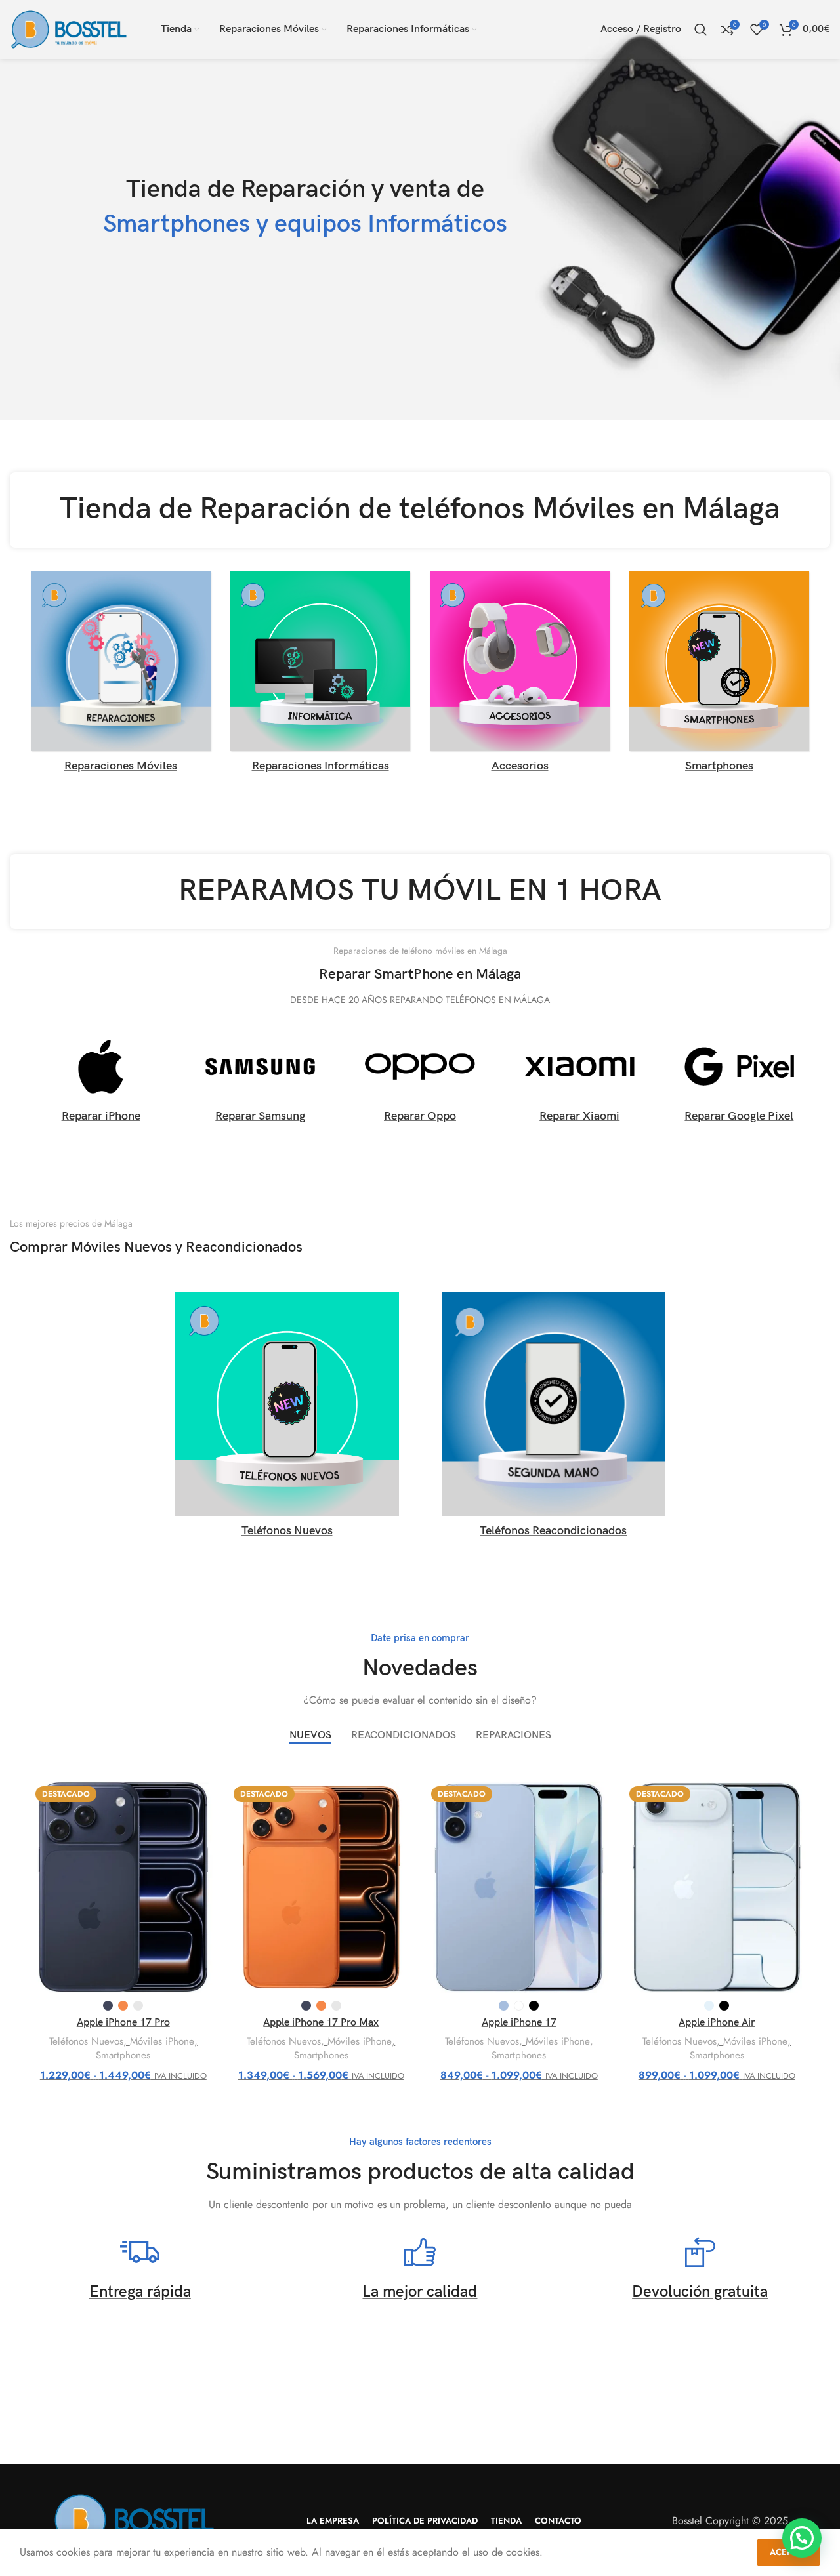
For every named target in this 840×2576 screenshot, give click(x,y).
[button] (802, 2538)
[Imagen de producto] (123, 1887)
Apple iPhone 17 (519, 2023)
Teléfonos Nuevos (86, 2042)
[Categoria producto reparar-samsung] (260, 1081)
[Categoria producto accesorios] (520, 676)
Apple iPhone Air (717, 2023)
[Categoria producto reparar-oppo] (420, 1081)
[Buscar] (701, 30)
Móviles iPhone (162, 2042)
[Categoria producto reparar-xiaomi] (580, 1081)
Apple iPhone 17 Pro (123, 2023)
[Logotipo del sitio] (69, 29)
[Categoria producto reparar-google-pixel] (739, 1081)
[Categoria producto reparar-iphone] (101, 1081)
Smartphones (123, 2055)
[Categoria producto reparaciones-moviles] (121, 676)
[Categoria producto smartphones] (719, 676)
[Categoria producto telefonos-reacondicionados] (553, 1419)
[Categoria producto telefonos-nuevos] (287, 1419)
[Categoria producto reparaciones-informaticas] (320, 676)
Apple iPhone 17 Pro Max (321, 2023)
